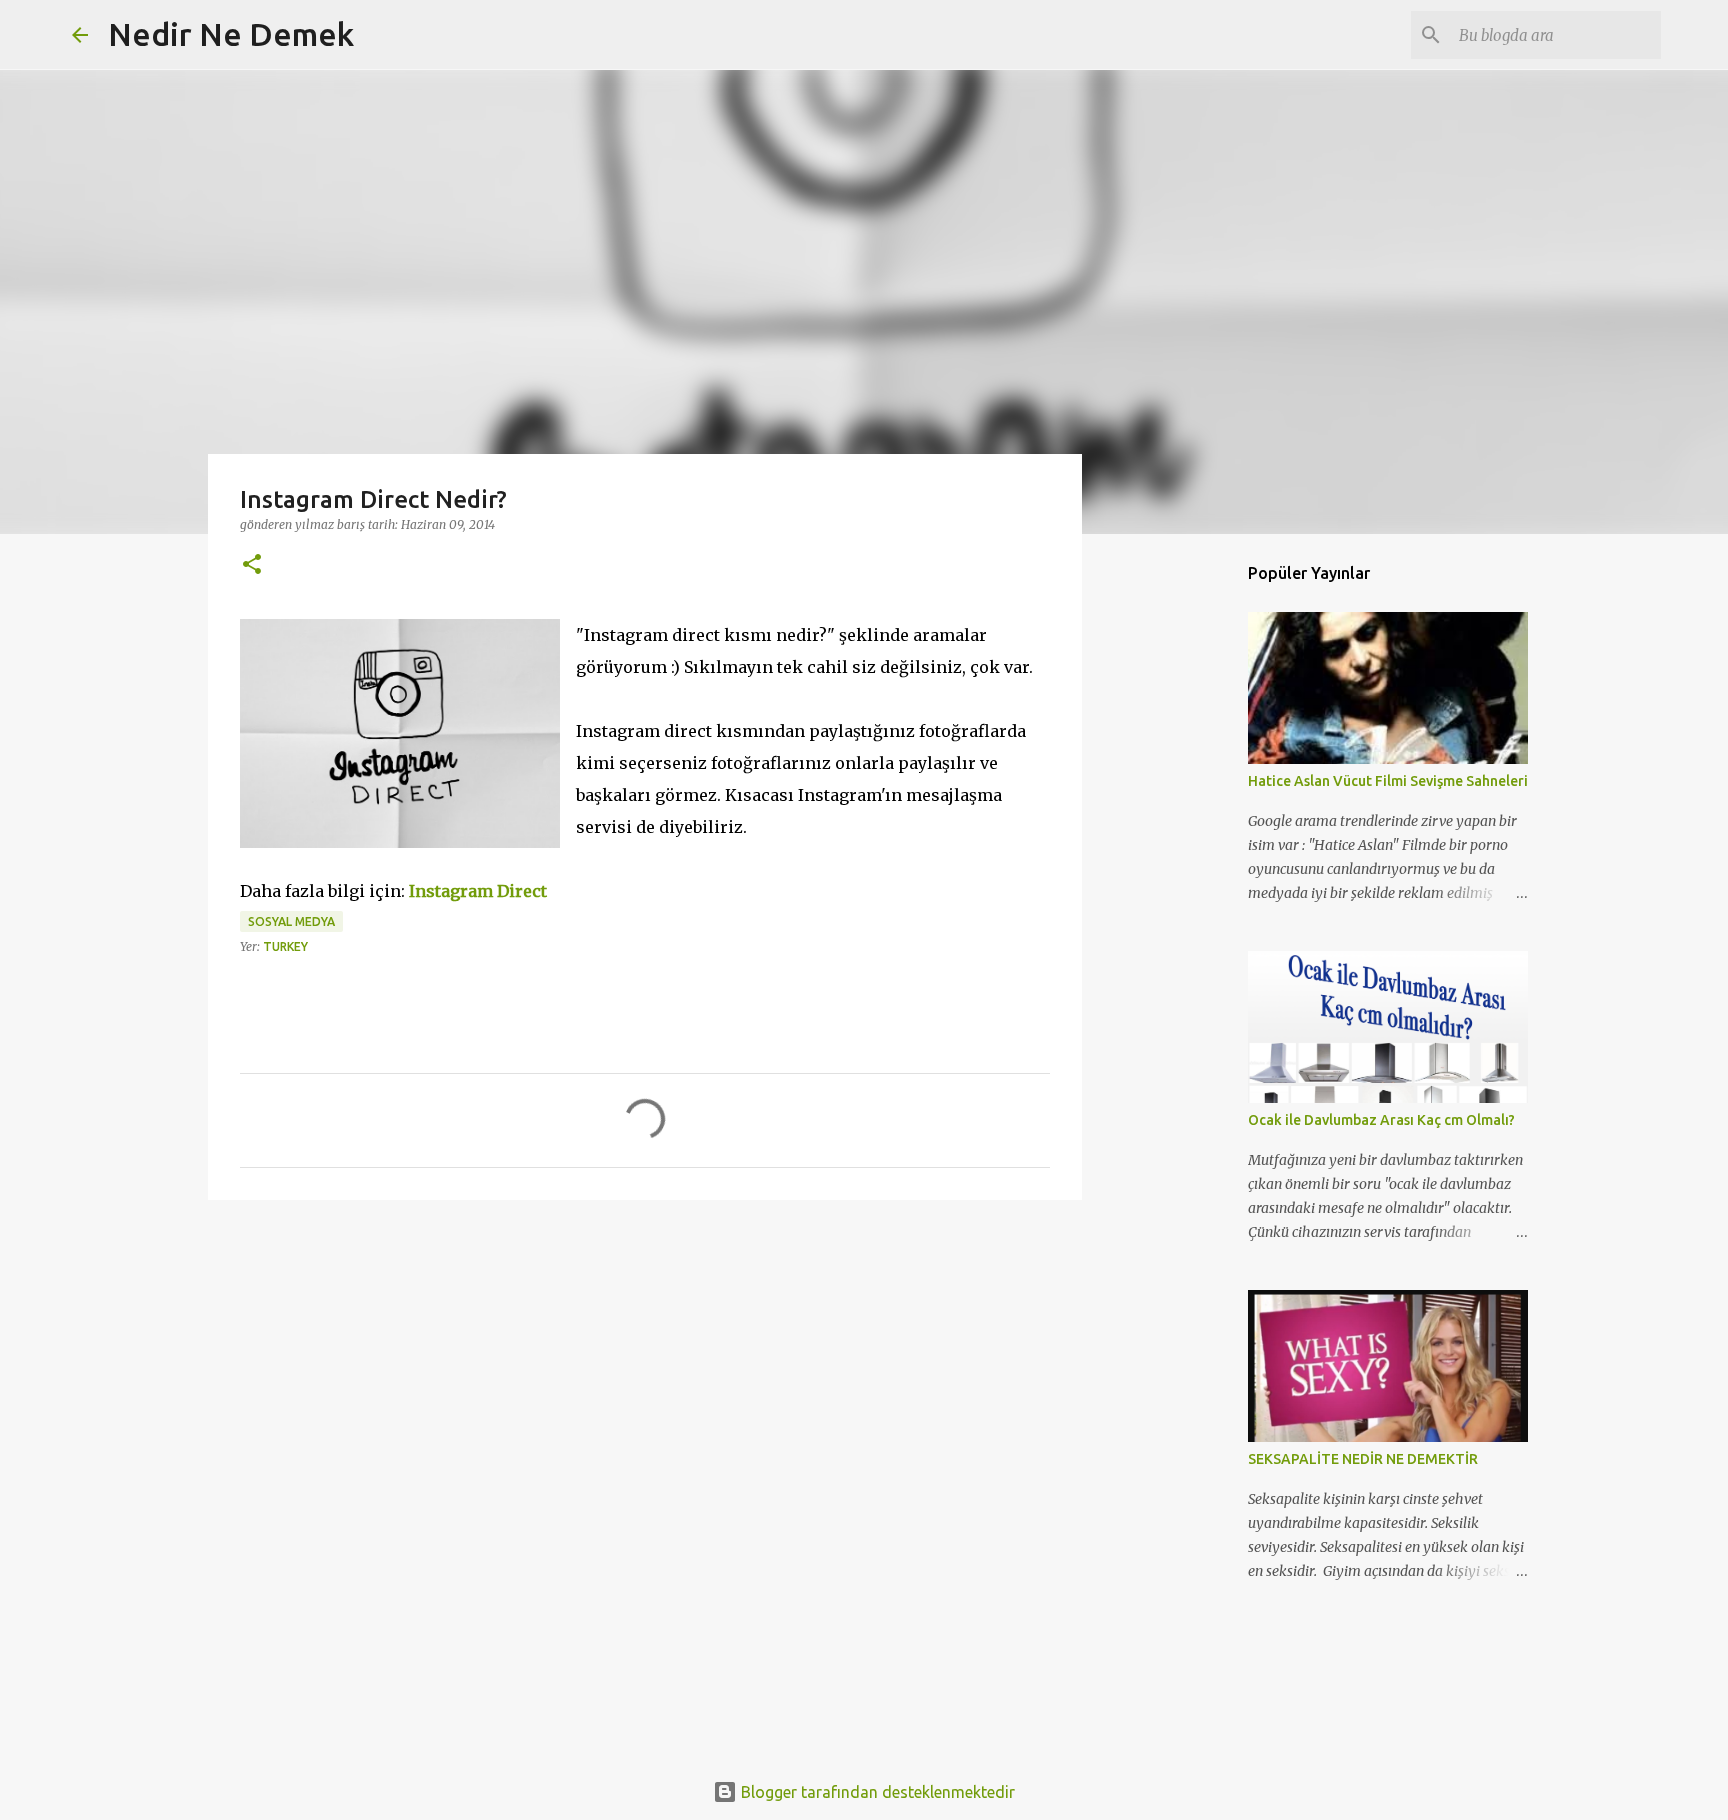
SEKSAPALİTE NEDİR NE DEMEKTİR (1363, 1459)
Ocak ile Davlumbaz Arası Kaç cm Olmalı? (1381, 1120)
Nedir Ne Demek (231, 34)
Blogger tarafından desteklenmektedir (876, 1792)
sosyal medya (291, 921)
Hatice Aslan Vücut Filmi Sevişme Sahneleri (1388, 781)
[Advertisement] (645, 1370)
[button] (252, 565)
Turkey (285, 946)
